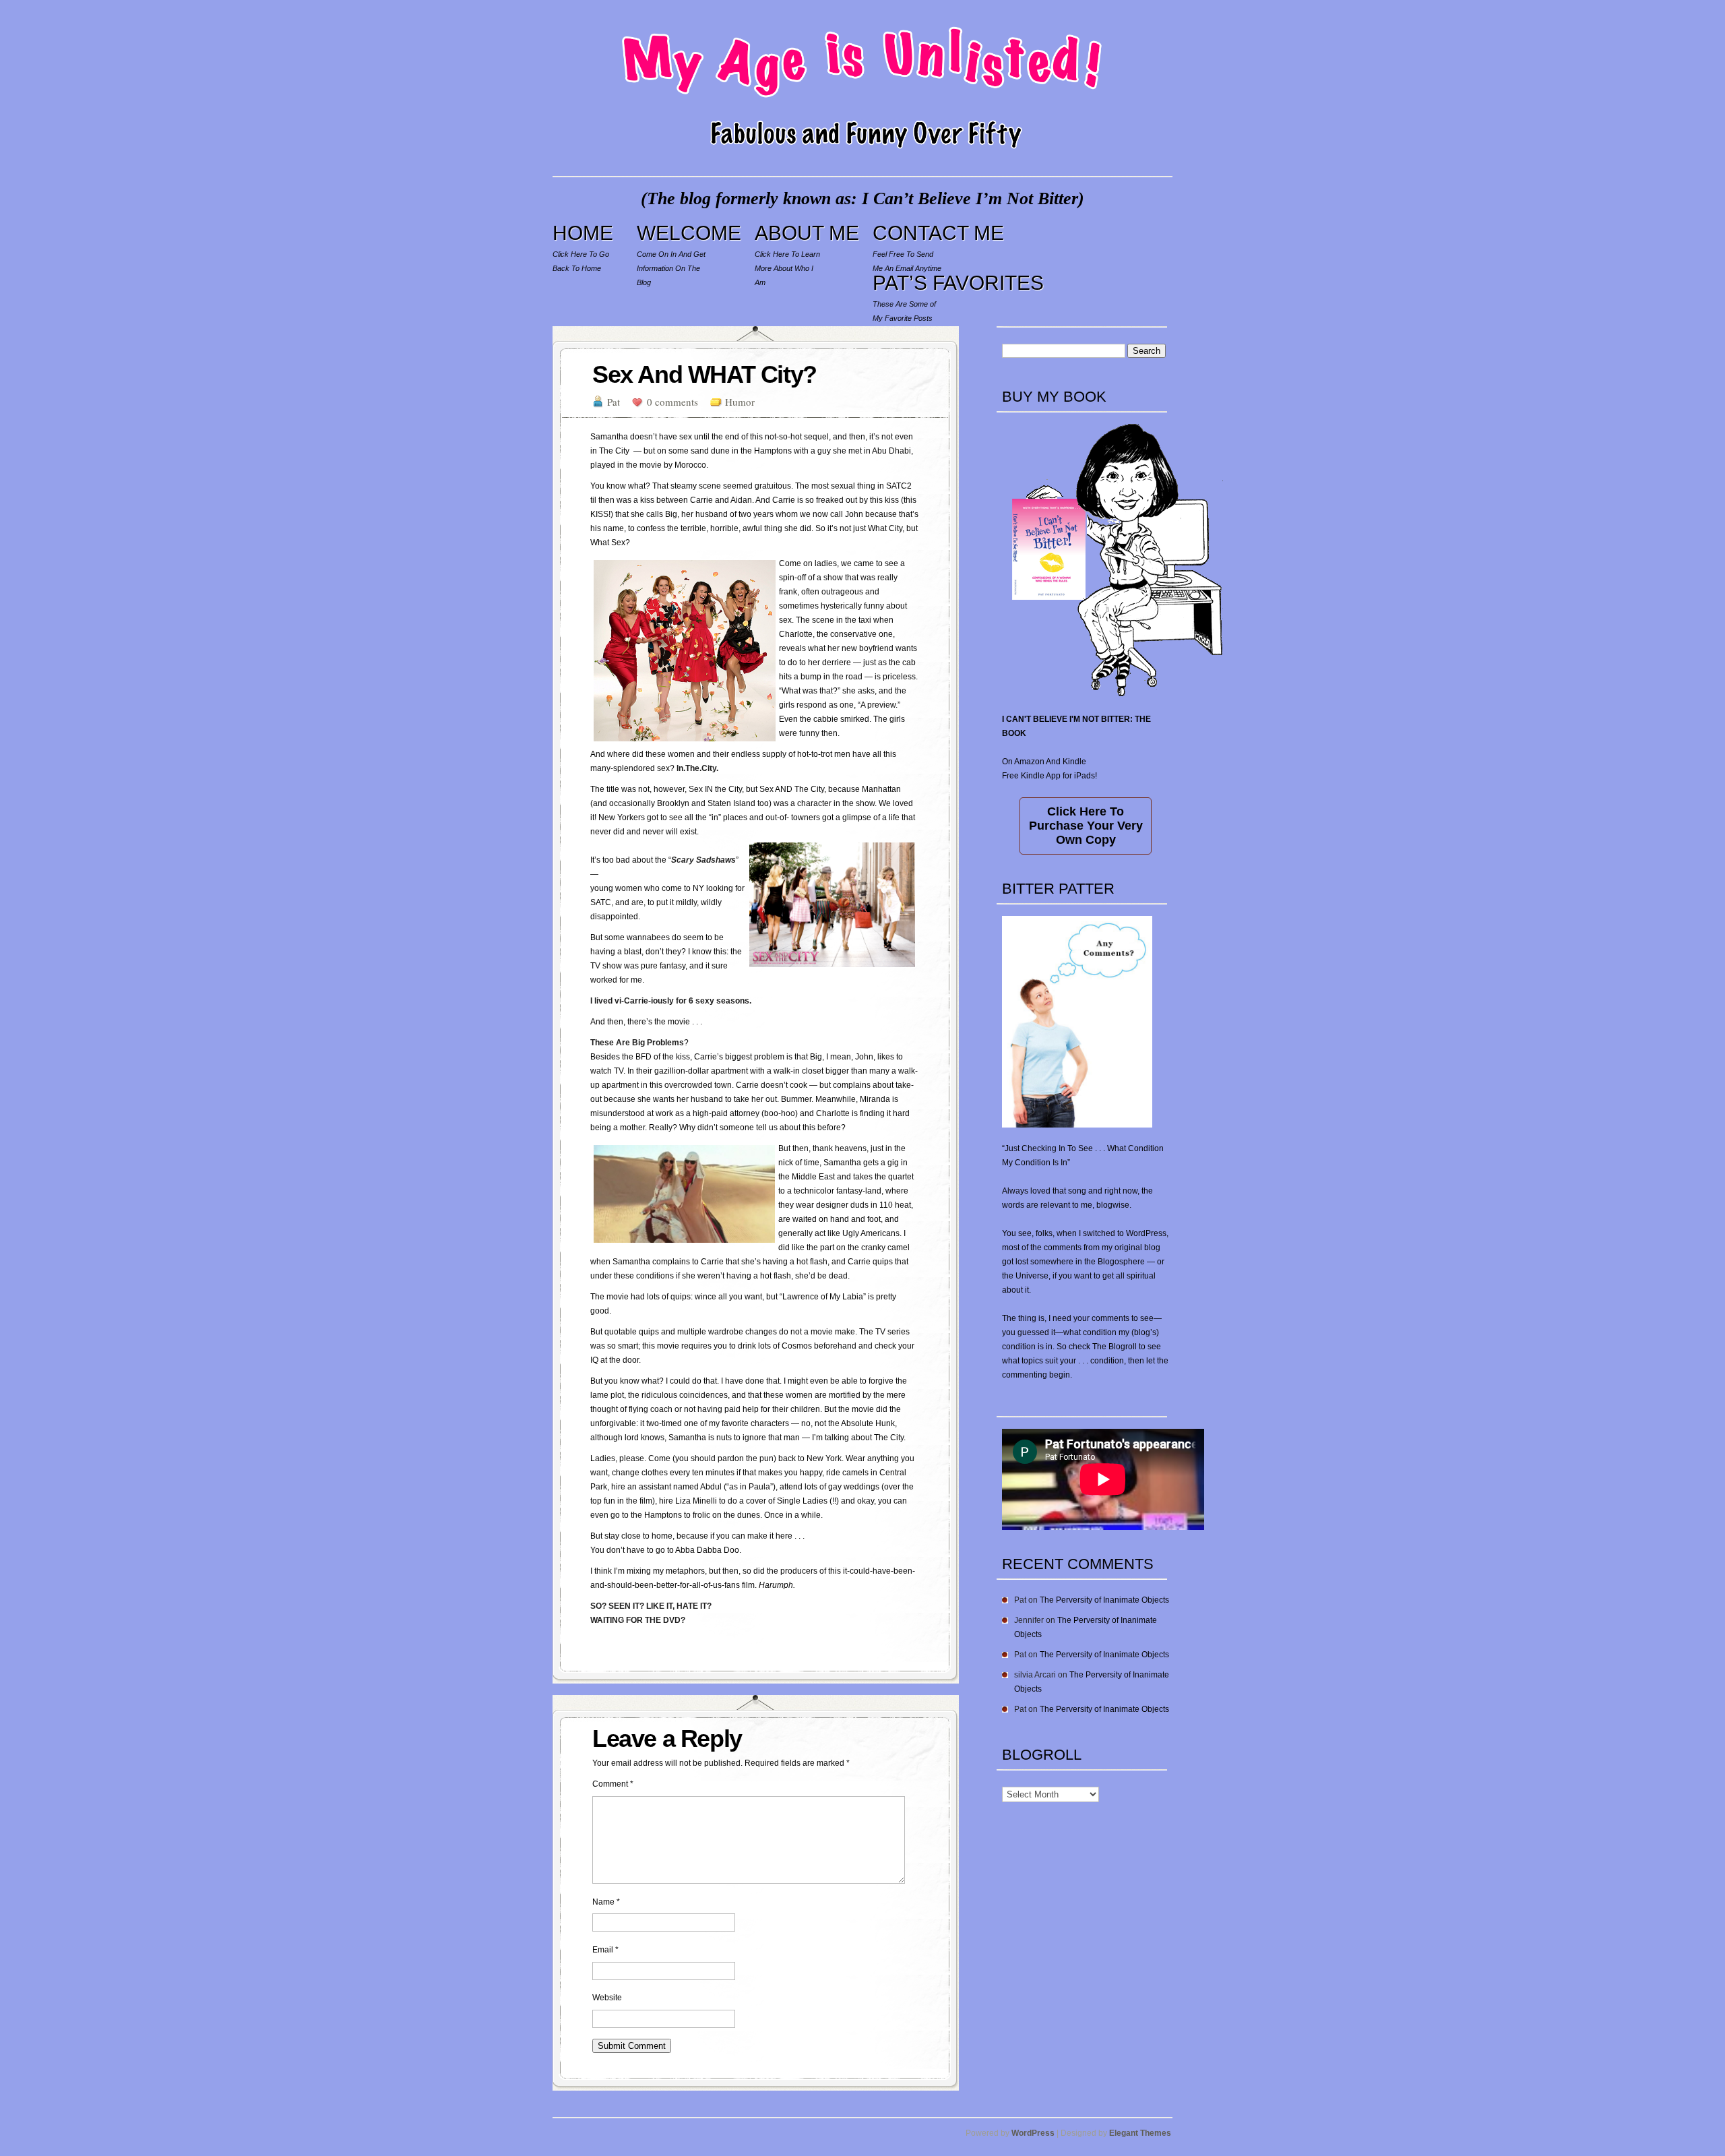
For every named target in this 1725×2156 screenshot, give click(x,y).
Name (606, 1902)
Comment (613, 1784)
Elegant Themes (1140, 2133)
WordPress (1033, 2133)
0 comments (672, 402)
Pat (614, 402)
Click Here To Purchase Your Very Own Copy (1086, 826)
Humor (740, 402)
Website (607, 1998)
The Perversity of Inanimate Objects (1104, 1600)
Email (605, 1950)
